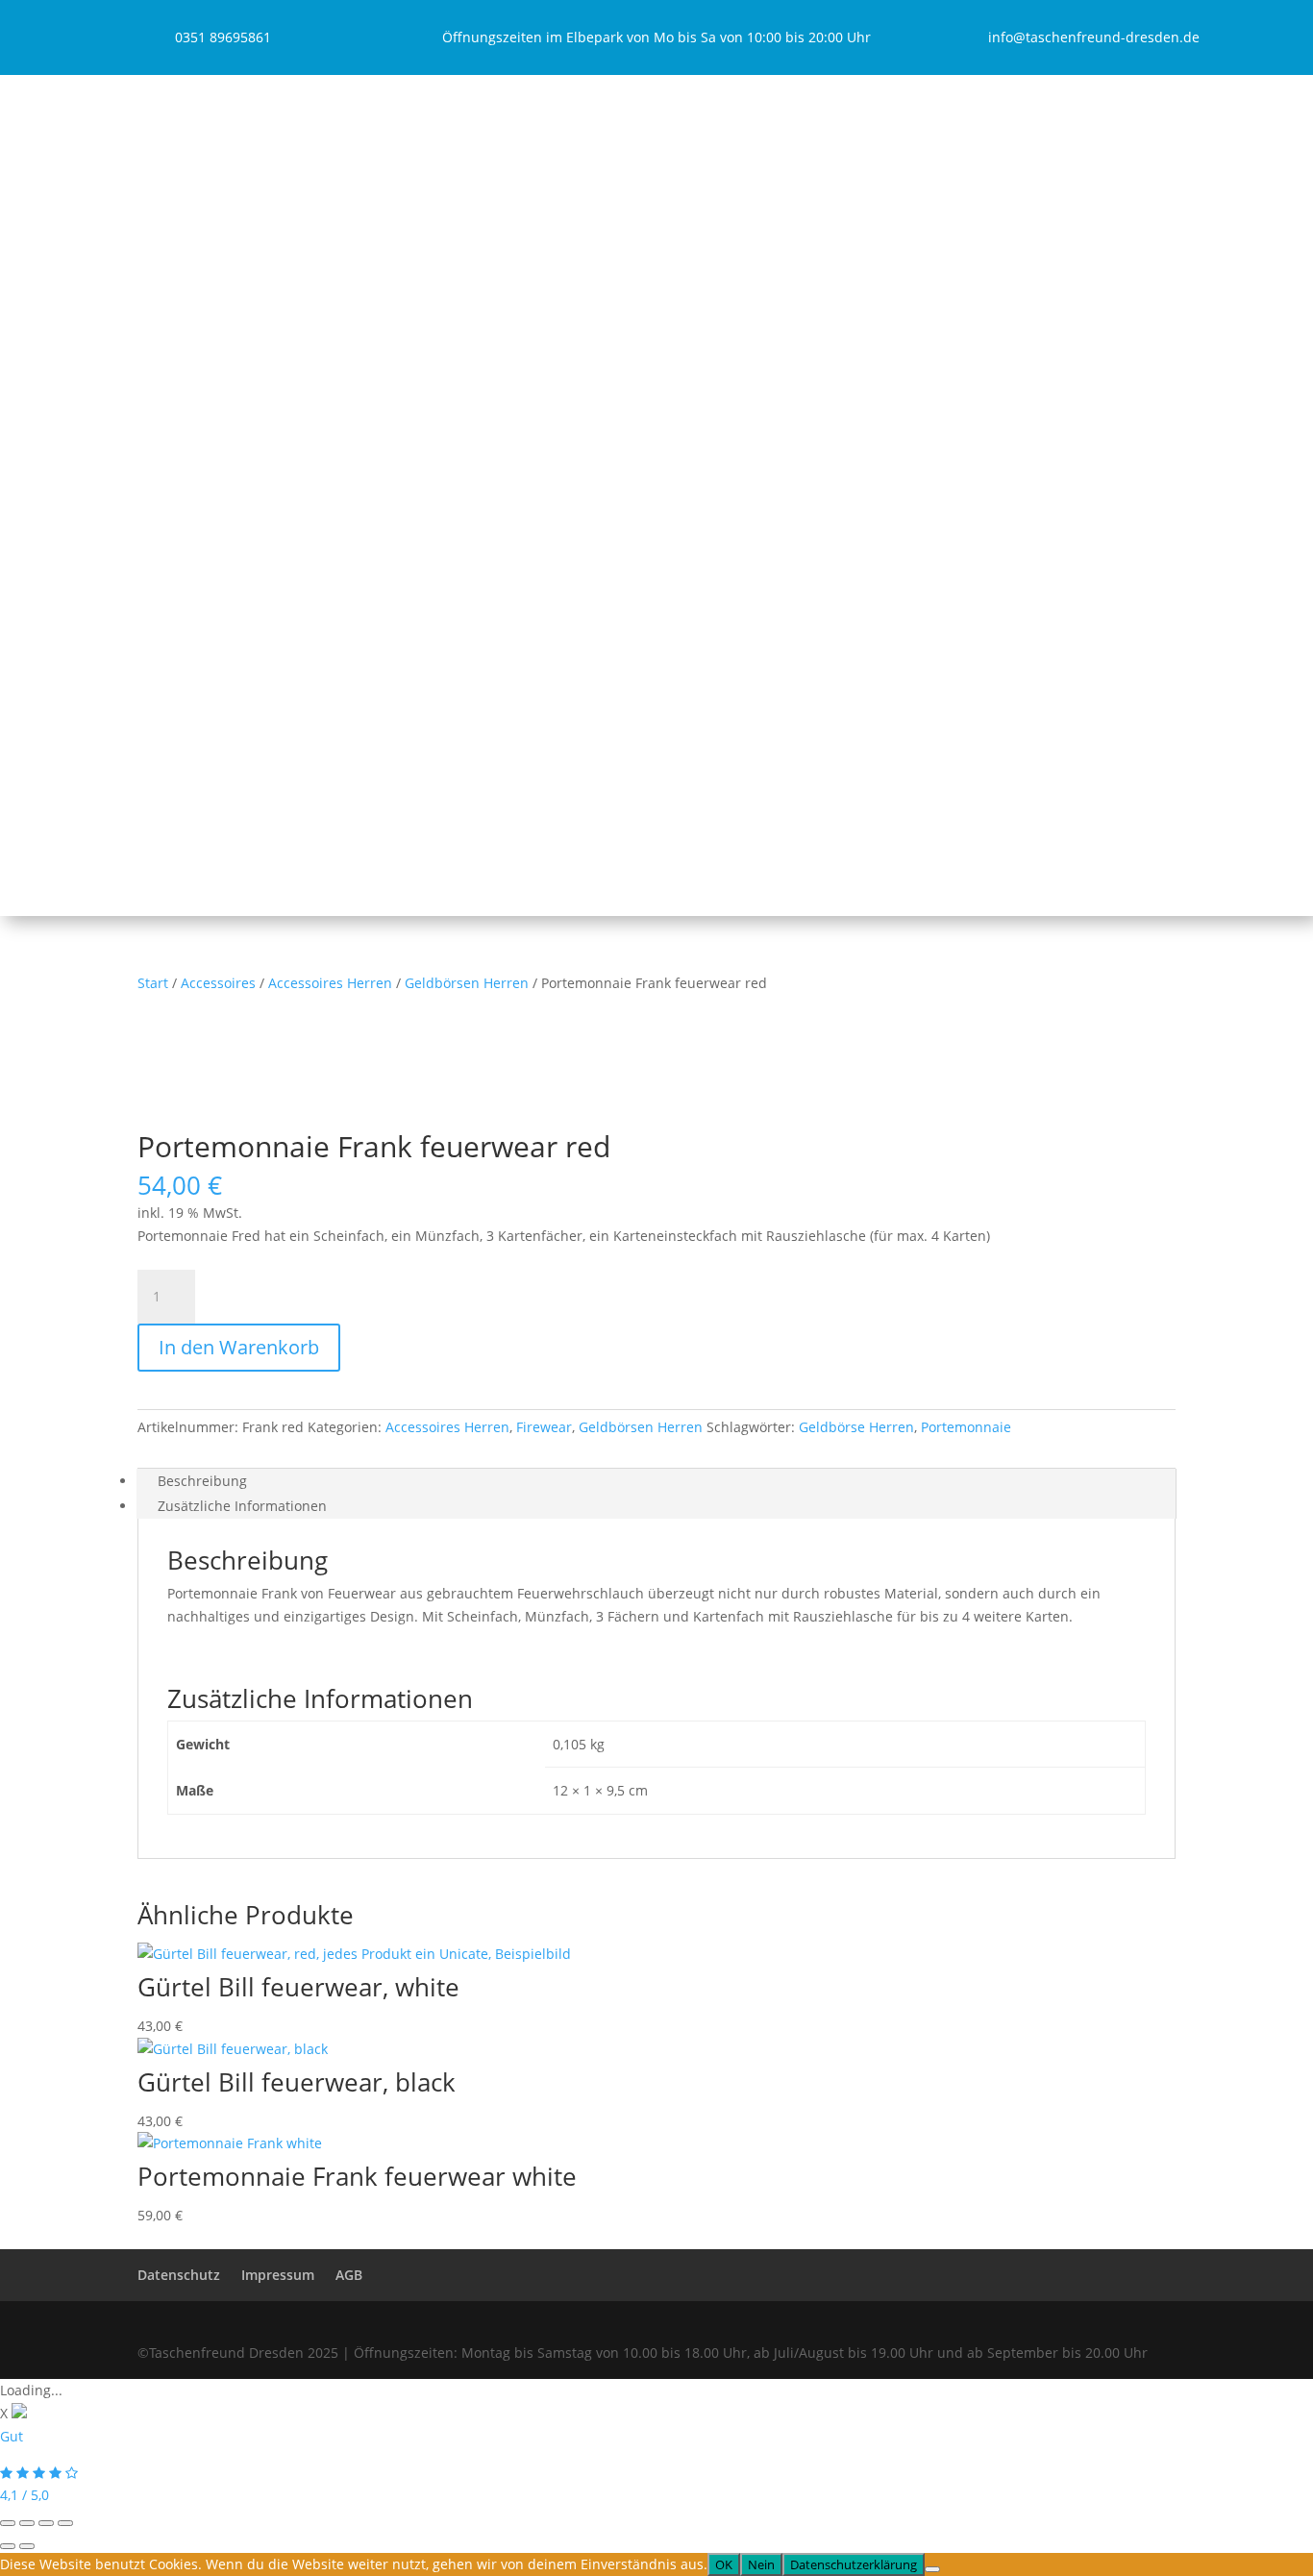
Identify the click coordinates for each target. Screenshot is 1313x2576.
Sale (391, 765)
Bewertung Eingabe (454, 815)
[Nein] (932, 2569)
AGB (349, 2275)
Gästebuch (426, 790)
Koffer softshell (440, 595)
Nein (761, 2564)
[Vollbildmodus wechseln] (27, 2523)
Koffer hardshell (444, 620)
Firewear (544, 1427)
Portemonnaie (966, 1427)
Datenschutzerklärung (854, 2564)
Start (153, 983)
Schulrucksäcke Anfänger (486, 357)
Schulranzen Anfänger (477, 260)
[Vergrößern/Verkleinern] (8, 2523)
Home (396, 88)
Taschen (404, 113)
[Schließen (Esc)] (65, 2523)
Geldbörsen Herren (467, 983)
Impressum (278, 2275)
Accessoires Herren (453, 718)
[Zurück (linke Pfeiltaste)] (8, 2546)
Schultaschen (421, 210)
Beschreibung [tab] (202, 1481)
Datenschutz (179, 2275)
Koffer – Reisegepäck (445, 570)
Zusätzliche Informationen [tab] (242, 1506)
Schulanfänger (438, 235)
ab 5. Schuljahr (440, 476)
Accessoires (415, 668)
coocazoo (434, 501)
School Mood (459, 310)
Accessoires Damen (454, 693)
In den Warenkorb (239, 1347)
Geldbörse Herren (856, 1427)
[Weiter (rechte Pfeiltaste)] (27, 2546)
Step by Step (458, 285)
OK (724, 2564)
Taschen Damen (442, 138)
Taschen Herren (442, 163)
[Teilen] (46, 2523)
